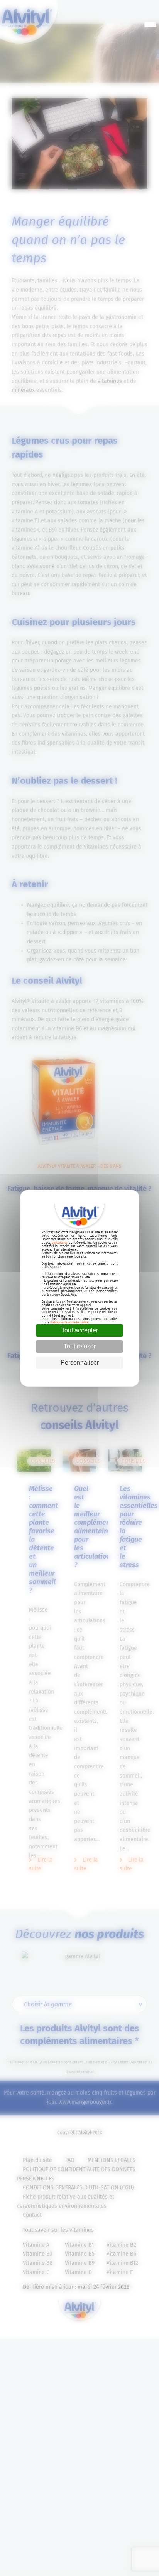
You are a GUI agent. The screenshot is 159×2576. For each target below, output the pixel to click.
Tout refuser (80, 1346)
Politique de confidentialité (69, 1322)
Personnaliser (80, 1363)
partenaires (60, 1243)
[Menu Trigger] (150, 24)
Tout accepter (80, 1330)
